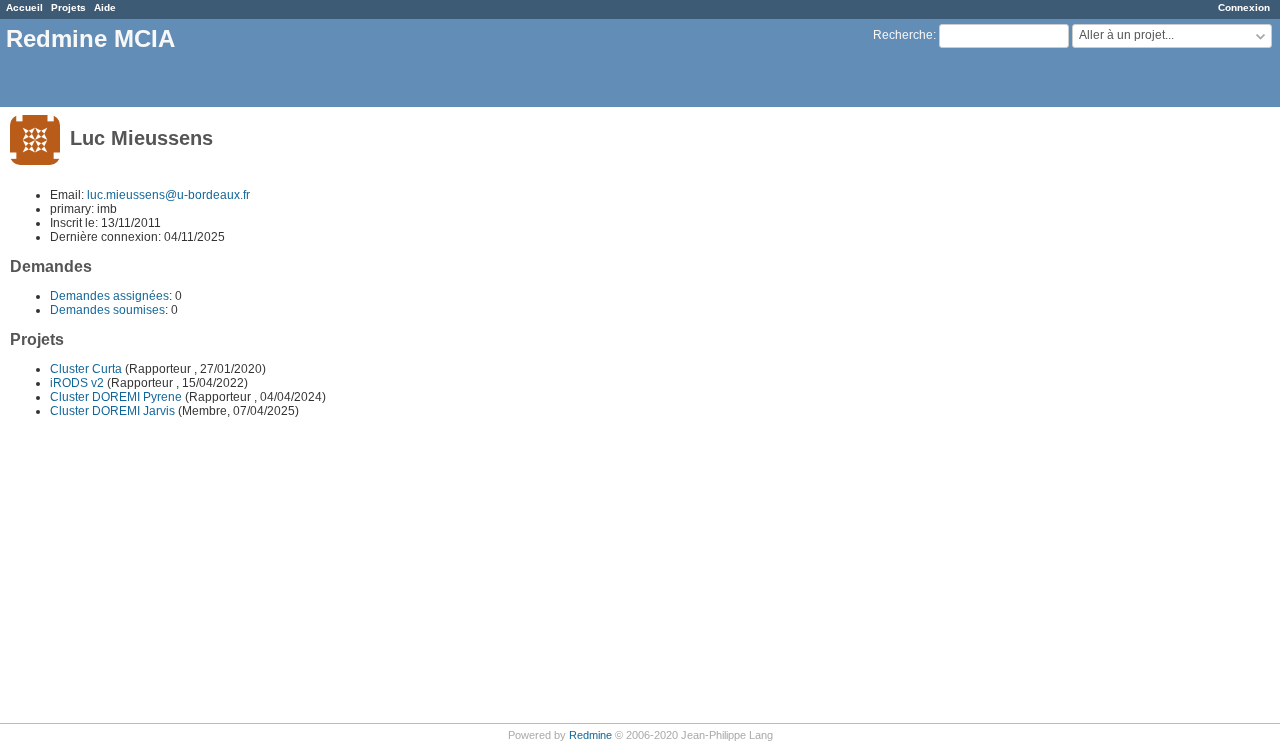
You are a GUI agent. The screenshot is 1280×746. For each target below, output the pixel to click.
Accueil (24, 7)
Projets (68, 7)
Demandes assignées (109, 296)
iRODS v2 (77, 383)
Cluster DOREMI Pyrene (116, 397)
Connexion (1244, 7)
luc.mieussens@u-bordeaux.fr (168, 195)
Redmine (590, 735)
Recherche (903, 35)
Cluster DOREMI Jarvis (112, 411)
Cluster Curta (86, 369)
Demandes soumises (107, 310)
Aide (105, 7)
